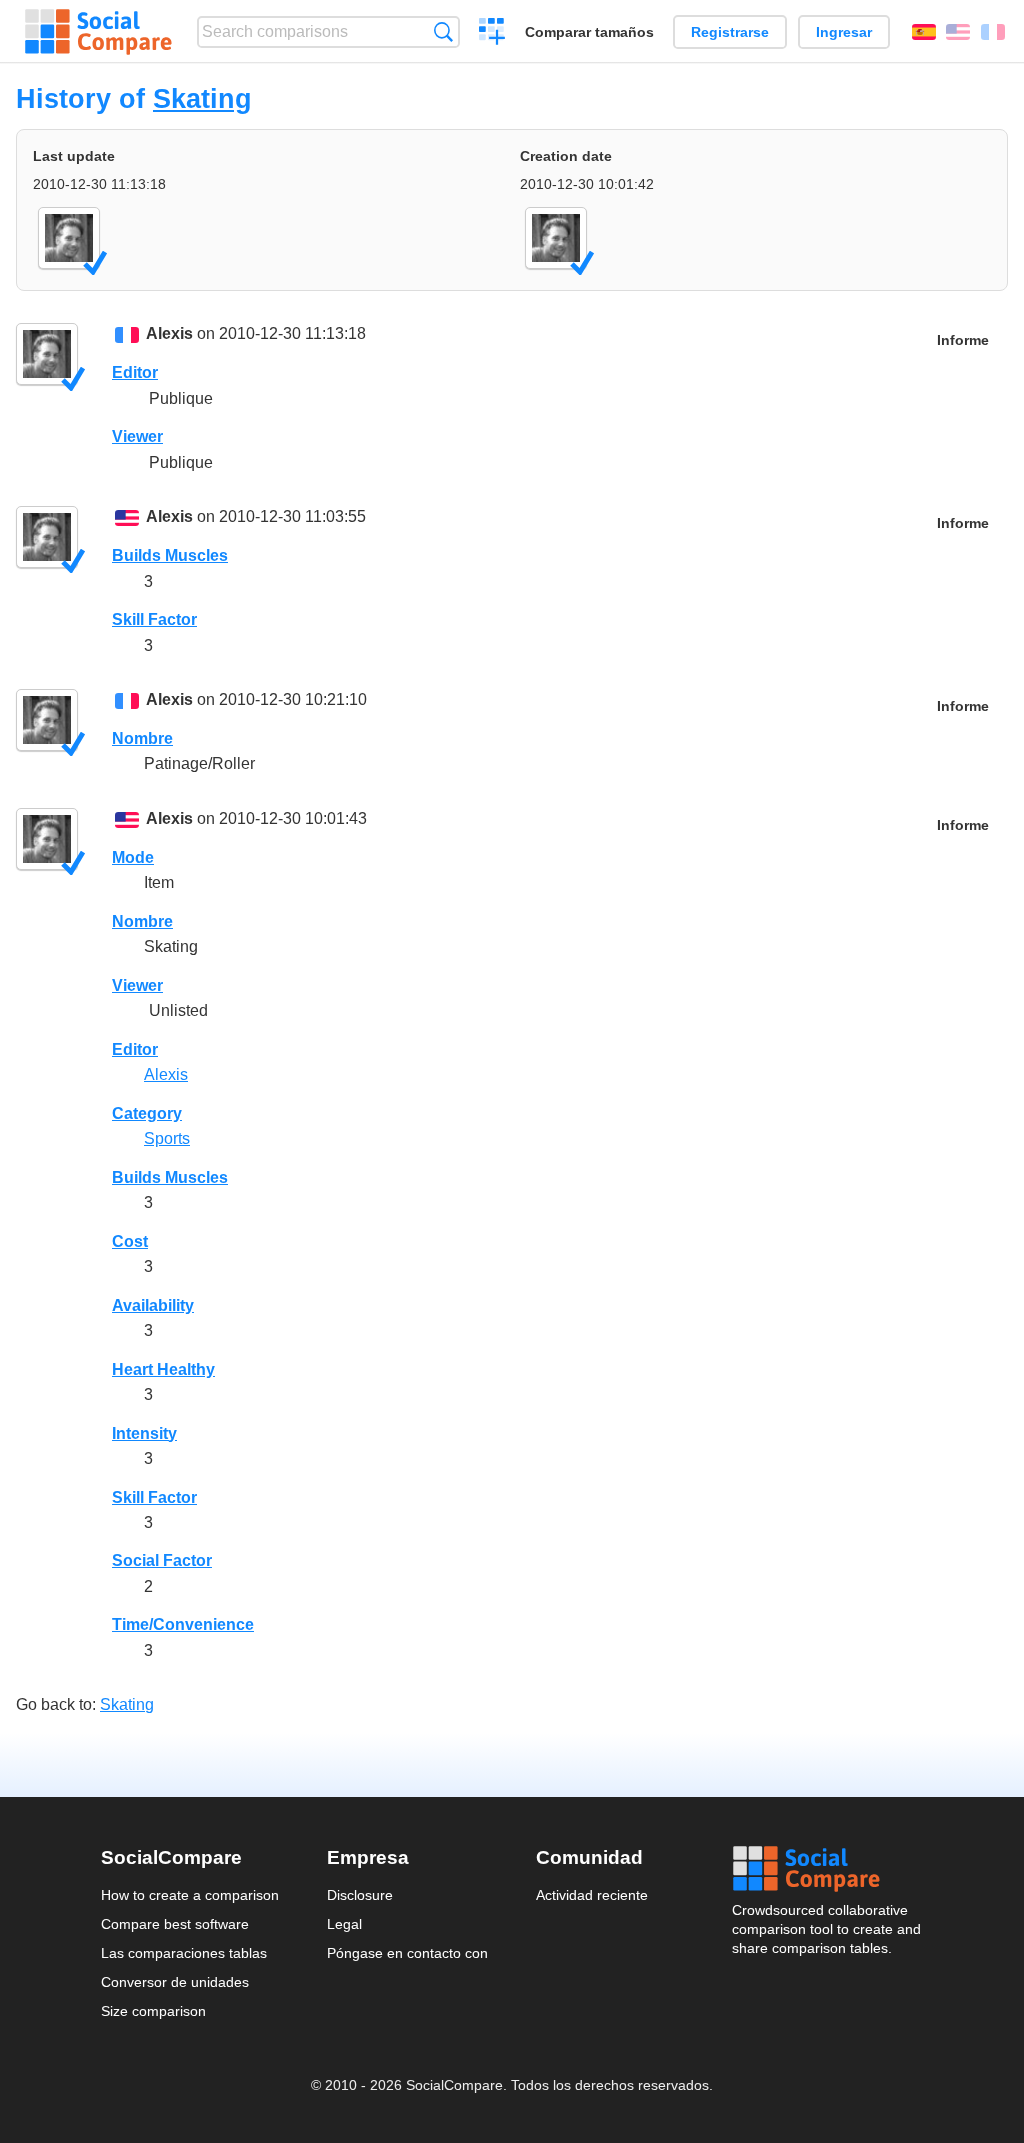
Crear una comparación (492, 34)
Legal (344, 1924)
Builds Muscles (170, 555)
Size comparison (153, 2011)
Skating (202, 98)
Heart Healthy (163, 1369)
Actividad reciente (592, 1895)
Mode (133, 857)
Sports (167, 1138)
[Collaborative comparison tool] (98, 32)
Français (993, 32)
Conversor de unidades (175, 1982)
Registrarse (730, 32)
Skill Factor (154, 619)
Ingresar (844, 32)
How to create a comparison (190, 1895)
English (958, 32)
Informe (963, 340)
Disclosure (360, 1895)
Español (924, 32)
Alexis (169, 333)
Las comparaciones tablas (184, 1953)
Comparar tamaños (589, 32)
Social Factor (162, 1560)
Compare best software (175, 1924)
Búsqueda (443, 31)
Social (828, 1869)
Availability (153, 1305)
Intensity (144, 1433)
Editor (135, 372)
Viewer (137, 436)
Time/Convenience (183, 1624)
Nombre (142, 738)
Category (147, 1113)
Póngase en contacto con (407, 1953)
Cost (130, 1241)
